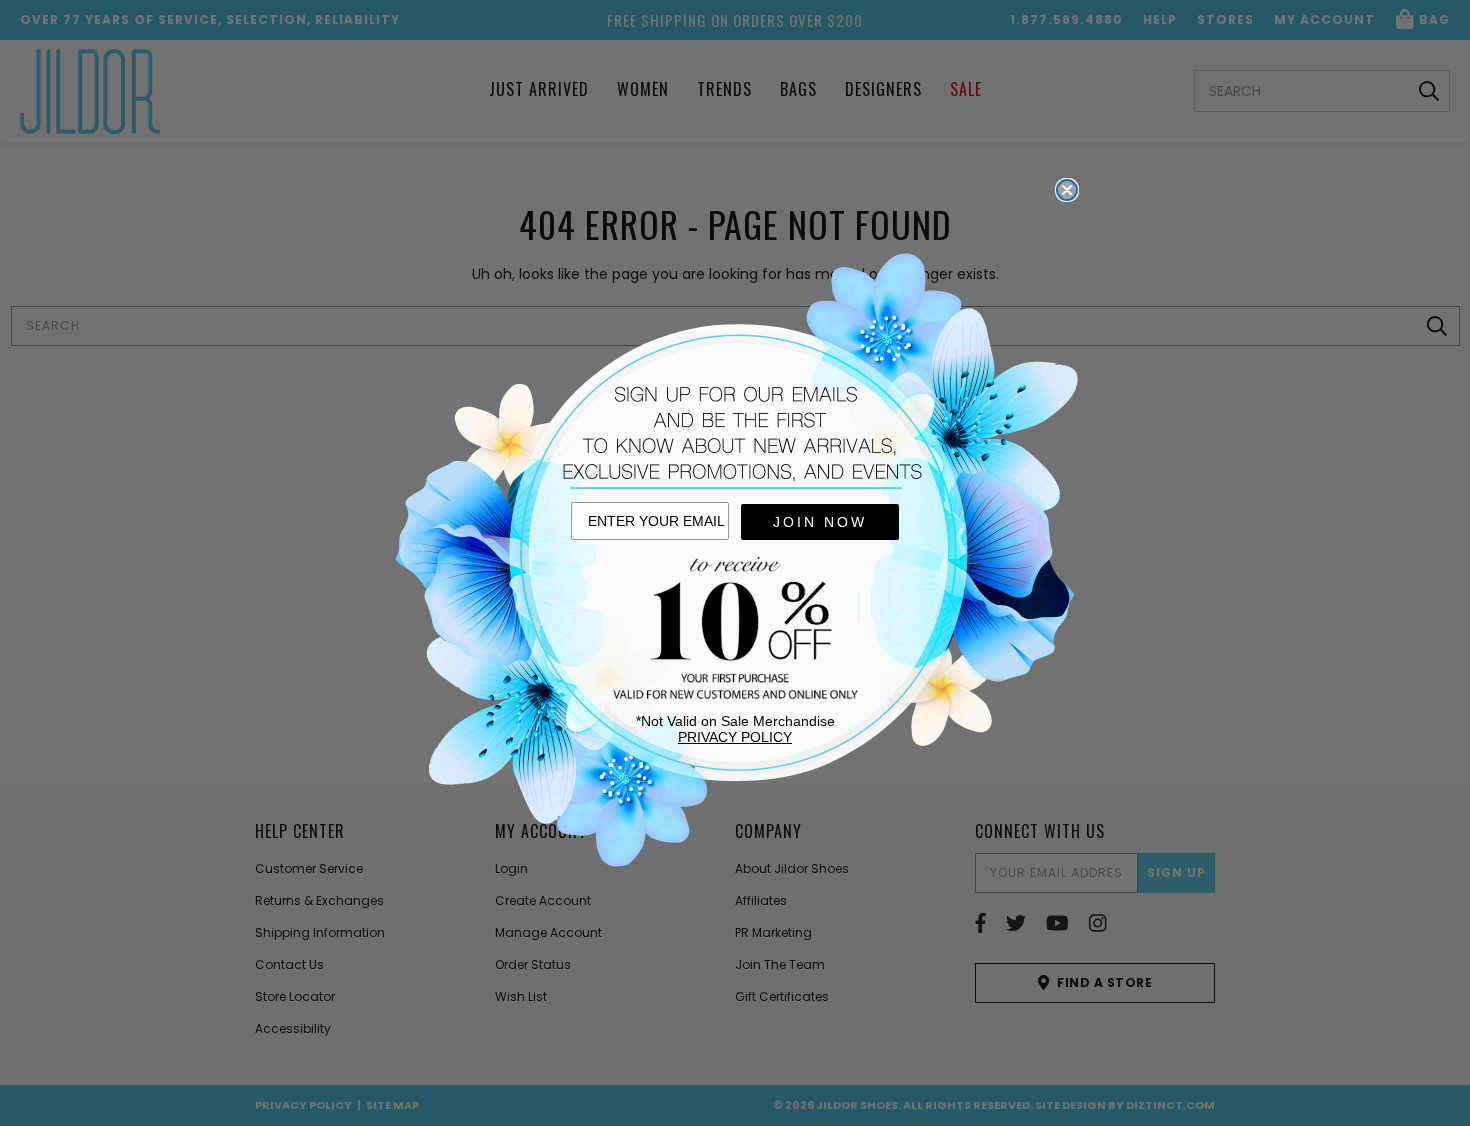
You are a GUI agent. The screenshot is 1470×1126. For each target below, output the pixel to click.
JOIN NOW (820, 522)
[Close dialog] (1067, 190)
